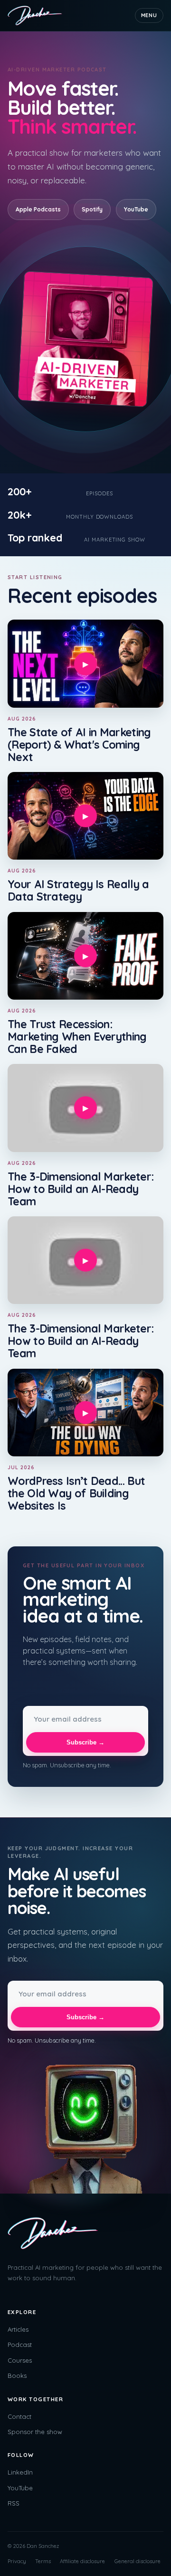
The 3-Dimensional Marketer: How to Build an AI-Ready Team (81, 1189)
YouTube (136, 209)
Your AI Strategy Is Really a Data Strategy (78, 890)
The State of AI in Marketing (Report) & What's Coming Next (79, 745)
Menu (149, 15)
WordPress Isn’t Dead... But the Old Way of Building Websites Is (76, 1493)
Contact (19, 2416)
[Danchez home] (35, 15)
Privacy (17, 2561)
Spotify (92, 209)
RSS (14, 2503)
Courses (20, 2360)
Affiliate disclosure (82, 2561)
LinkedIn (20, 2472)
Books (17, 2376)
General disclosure (138, 2561)
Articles (18, 2329)
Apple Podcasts (38, 209)
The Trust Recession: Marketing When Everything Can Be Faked (77, 1037)
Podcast (20, 2345)
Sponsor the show (35, 2432)
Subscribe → (85, 1742)
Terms (43, 2561)
